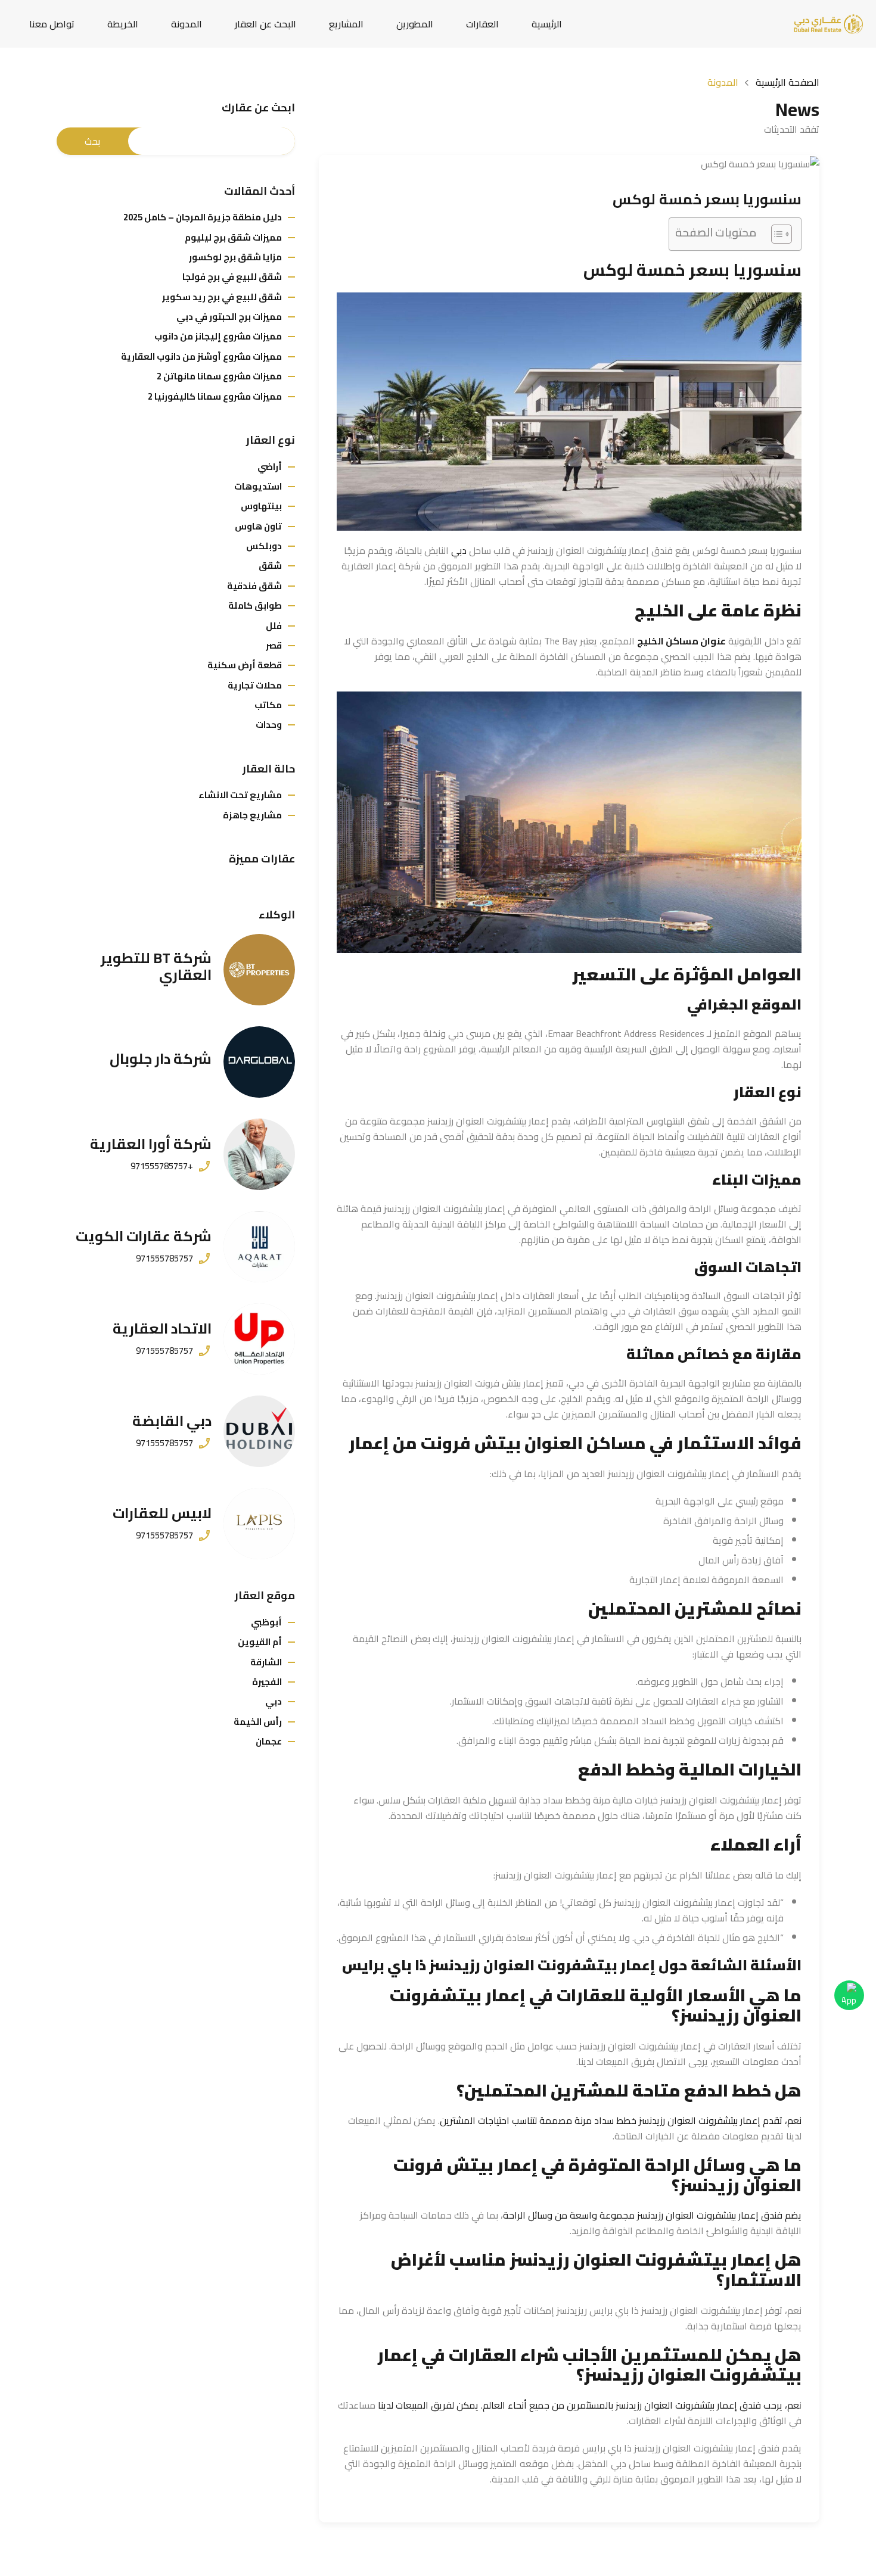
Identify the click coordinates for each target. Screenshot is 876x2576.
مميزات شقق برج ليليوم (233, 237)
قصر (274, 645)
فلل (274, 626)
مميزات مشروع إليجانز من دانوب (218, 336)
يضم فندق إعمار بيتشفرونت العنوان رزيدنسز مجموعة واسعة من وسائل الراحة (652, 2215)
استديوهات (258, 486)
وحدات (269, 725)
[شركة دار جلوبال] (259, 1062)
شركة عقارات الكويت (144, 1236)
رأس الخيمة (258, 1722)
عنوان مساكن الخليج (681, 641)
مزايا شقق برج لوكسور (235, 257)
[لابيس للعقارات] (259, 1524)
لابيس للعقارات (162, 1513)
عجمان (269, 1741)
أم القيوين (260, 1642)
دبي (459, 550)
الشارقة (266, 1662)
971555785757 (164, 1259)
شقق (270, 566)
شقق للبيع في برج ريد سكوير (222, 297)
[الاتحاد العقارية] (259, 1339)
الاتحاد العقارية (162, 1329)
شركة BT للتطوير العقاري (156, 967)
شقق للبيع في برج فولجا (232, 277)
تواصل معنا (52, 24)
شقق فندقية (254, 586)
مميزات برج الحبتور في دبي (229, 317)
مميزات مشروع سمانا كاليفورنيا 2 (215, 396)
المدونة (187, 24)
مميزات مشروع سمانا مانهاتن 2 (219, 376)
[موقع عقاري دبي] (828, 23)
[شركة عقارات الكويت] (259, 1247)
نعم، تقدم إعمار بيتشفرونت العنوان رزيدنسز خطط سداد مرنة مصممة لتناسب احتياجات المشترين (621, 2120)
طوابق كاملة (255, 605)
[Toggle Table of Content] (776, 234)
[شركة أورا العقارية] (259, 1154)
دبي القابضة (172, 1421)
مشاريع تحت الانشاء (240, 795)
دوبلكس (264, 546)
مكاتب (268, 705)
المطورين (415, 24)
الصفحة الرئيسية (788, 82)
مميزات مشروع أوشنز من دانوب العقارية (201, 356)
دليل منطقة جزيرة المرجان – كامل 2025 (203, 217)
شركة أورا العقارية (151, 1144)
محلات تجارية (255, 685)
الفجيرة (267, 1682)
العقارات (482, 24)
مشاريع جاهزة (252, 815)
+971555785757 (162, 1166)
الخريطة (123, 24)
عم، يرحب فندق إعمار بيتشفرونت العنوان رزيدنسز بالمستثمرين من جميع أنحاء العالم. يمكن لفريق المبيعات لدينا (588, 2405)
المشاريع (346, 24)
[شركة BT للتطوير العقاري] (259, 970)
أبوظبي (266, 1622)
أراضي (270, 467)
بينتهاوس (261, 506)
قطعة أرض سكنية (245, 665)
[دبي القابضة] (259, 1431)
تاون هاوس (258, 526)
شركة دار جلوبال (161, 1059)
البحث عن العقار (265, 24)
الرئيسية (547, 24)
